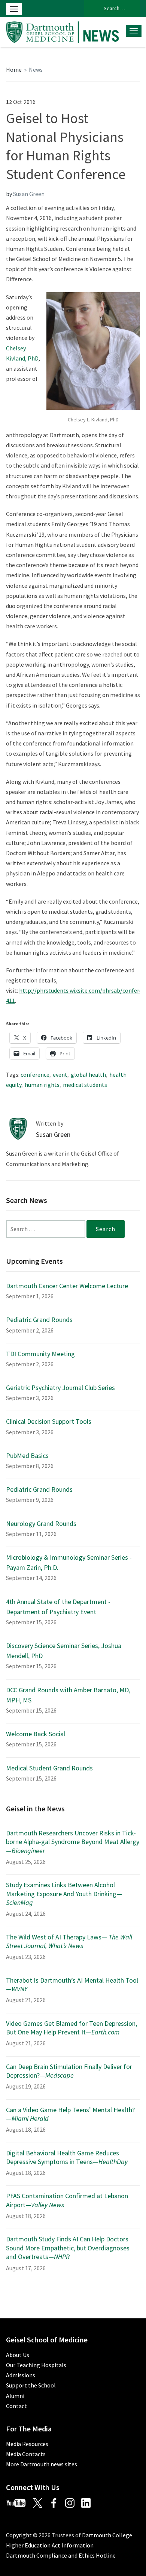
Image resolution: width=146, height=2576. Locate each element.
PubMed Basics (27, 1456)
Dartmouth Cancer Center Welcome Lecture (67, 1286)
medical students (85, 1085)
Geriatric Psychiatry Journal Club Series (60, 1388)
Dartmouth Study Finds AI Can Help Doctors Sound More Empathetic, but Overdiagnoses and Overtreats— (68, 2248)
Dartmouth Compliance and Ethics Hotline (61, 2555)
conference (35, 1074)
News (36, 69)
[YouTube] (19, 2502)
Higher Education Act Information (50, 2545)
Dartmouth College (107, 2535)
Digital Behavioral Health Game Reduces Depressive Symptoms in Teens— (67, 2157)
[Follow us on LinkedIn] (89, 2502)
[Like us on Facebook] (57, 2502)
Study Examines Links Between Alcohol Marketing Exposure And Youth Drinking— (64, 1894)
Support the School (31, 2385)
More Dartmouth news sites (42, 2464)
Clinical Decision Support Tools (49, 1421)
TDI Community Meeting (40, 1354)
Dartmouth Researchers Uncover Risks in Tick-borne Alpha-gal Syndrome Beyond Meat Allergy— (73, 1842)
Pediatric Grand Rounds (39, 1320)
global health (88, 1074)
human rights (42, 1085)
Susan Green (29, 194)
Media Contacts (26, 2454)
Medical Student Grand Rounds (49, 1768)
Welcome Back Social (36, 1734)
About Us (18, 2355)
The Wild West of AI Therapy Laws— (69, 1941)
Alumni (15, 2396)
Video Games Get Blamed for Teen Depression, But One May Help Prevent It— (72, 2028)
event (60, 1074)
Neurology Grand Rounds (41, 1523)
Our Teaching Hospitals (36, 2365)
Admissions (21, 2375)
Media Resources (27, 2444)
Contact (16, 2406)
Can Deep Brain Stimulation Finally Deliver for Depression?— (69, 2071)
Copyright (19, 2535)
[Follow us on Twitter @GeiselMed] (41, 2502)
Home (14, 69)
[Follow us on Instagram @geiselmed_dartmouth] (73, 2502)
